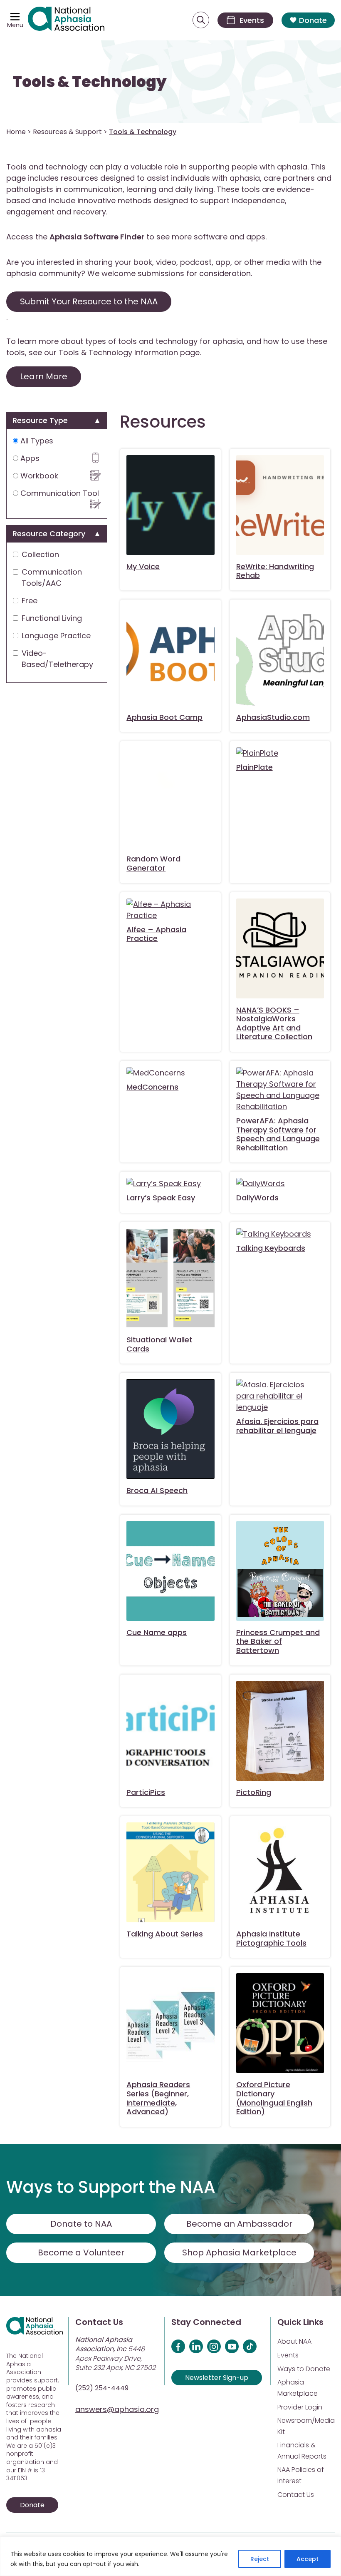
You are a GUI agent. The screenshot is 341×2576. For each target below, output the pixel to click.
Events (288, 2355)
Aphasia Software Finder (97, 237)
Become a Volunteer (81, 2252)
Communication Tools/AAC (52, 577)
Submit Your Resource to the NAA (89, 301)
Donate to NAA (81, 2224)
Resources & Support (67, 132)
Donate (313, 20)
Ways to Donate (304, 2369)
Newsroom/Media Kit (306, 2426)
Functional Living (52, 618)
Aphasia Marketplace (298, 2388)
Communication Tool (59, 493)
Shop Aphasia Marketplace (239, 2252)
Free (30, 601)
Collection (40, 554)
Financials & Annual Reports (302, 2451)
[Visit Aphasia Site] (66, 20)
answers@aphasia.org (117, 2409)
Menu (15, 25)
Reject (260, 2559)
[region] (170, 2556)
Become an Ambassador (239, 2224)
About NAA (294, 2341)
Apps (29, 458)
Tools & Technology (89, 82)
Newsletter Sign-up (217, 2378)
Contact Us (296, 2495)
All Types (36, 441)
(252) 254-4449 (102, 2388)
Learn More (44, 376)
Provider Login (300, 2407)
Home (16, 132)
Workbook (38, 476)
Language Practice (56, 636)
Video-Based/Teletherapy (57, 659)
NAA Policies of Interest (301, 2475)
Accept (308, 2559)
